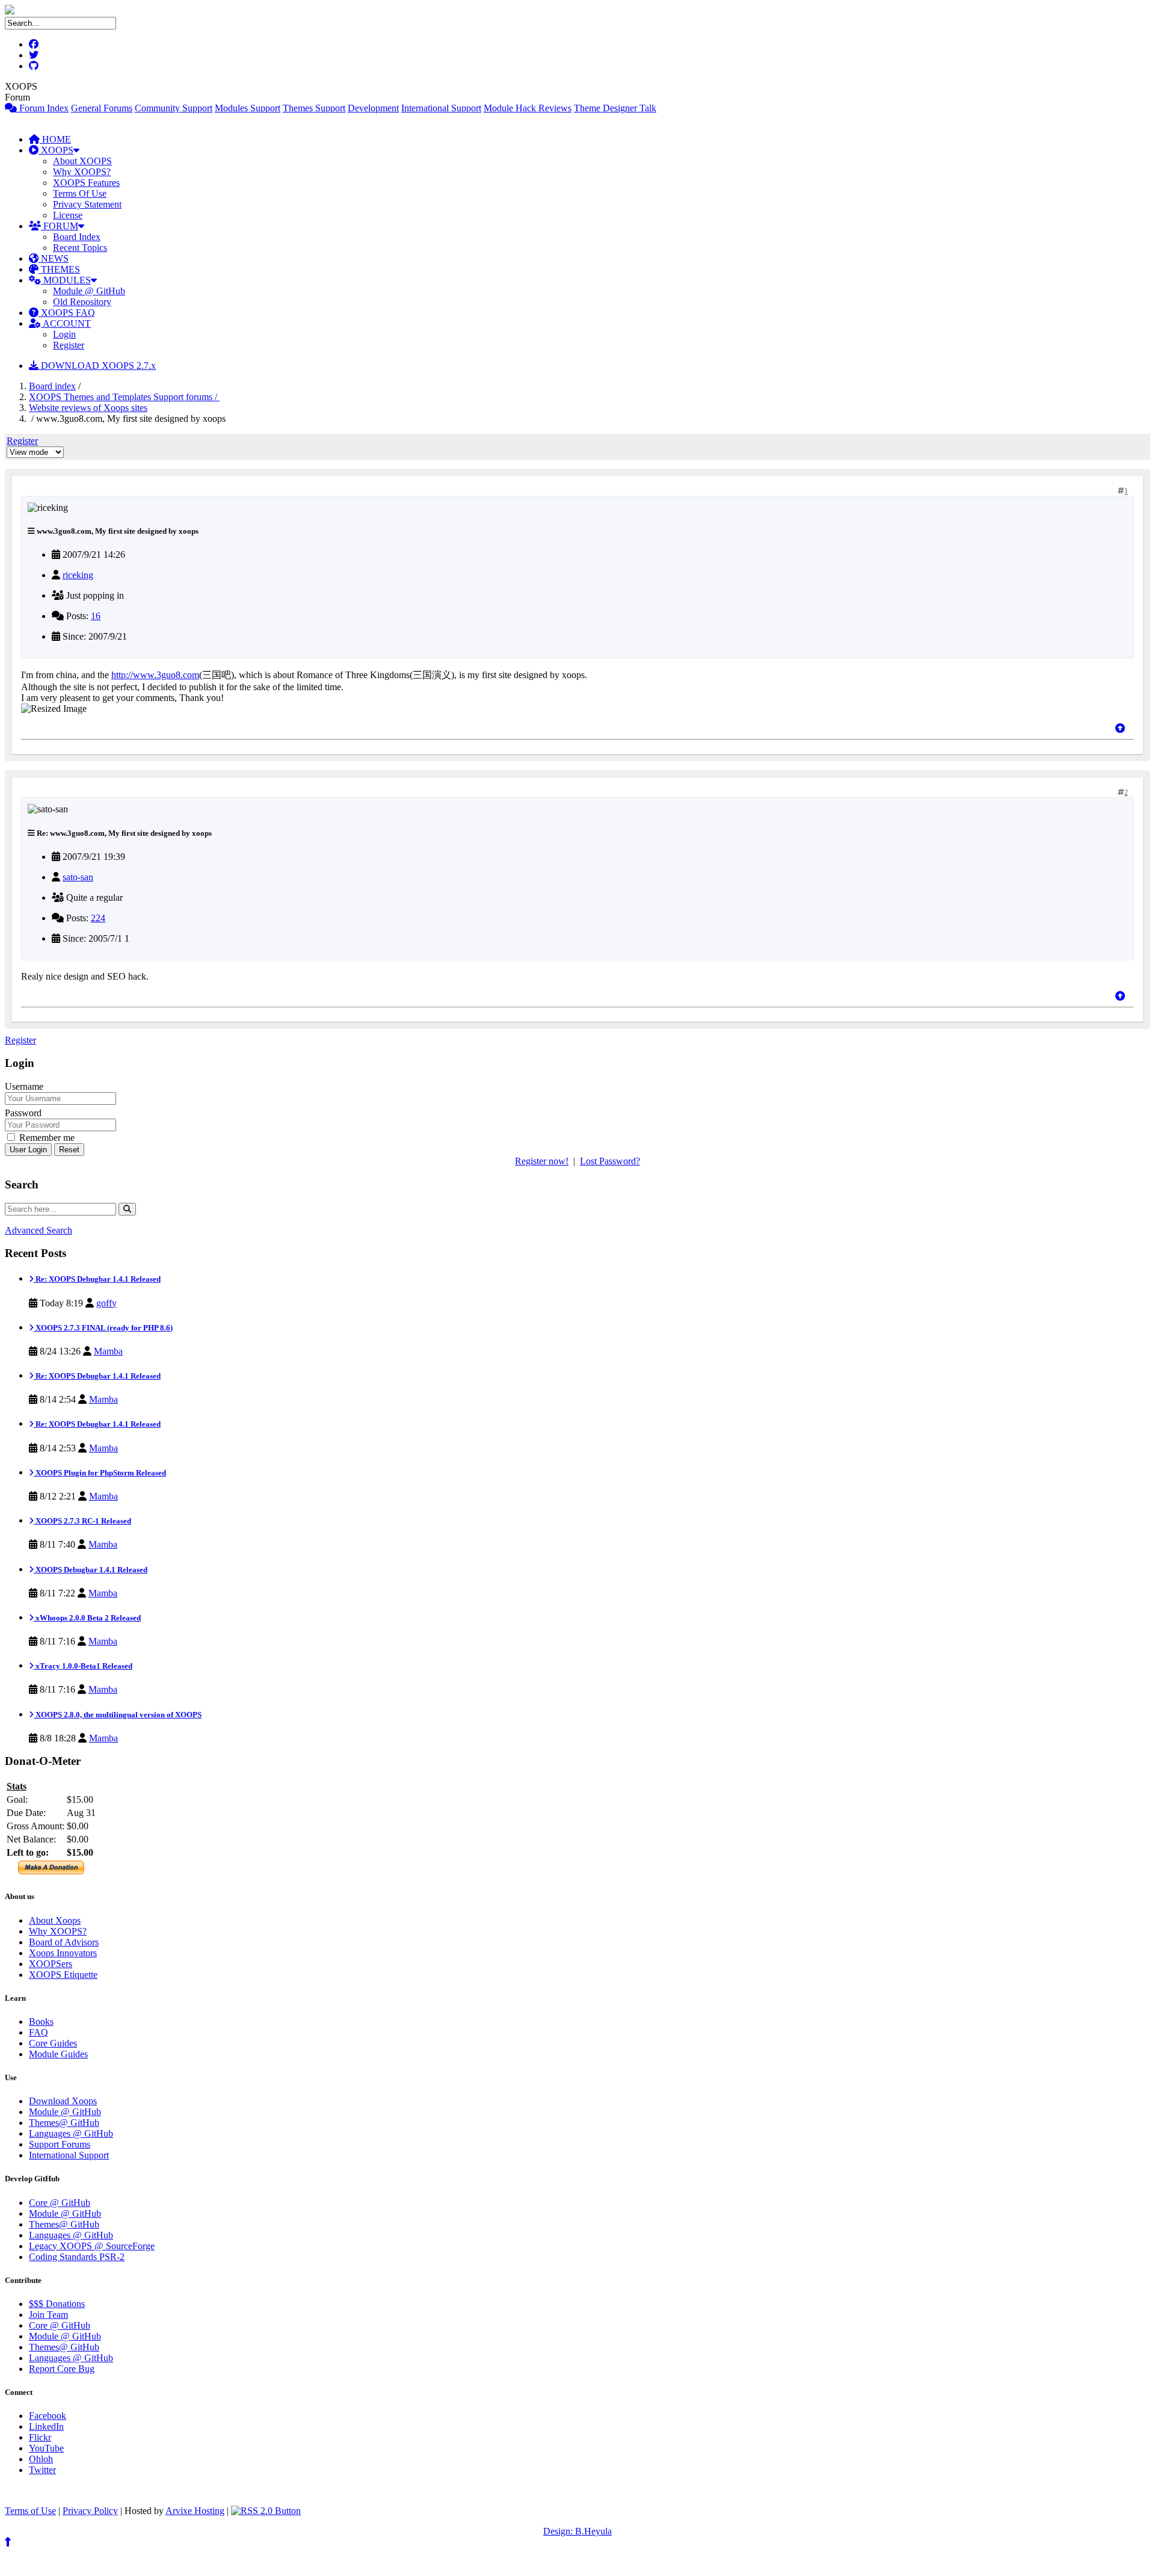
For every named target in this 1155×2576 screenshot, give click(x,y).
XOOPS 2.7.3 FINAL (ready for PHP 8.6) (103, 1328)
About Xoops (55, 1920)
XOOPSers (51, 1964)
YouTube (46, 2448)
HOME (55, 139)
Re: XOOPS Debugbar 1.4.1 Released (97, 1279)
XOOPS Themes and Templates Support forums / (124, 397)
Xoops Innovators (63, 1953)
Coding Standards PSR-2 (77, 2257)
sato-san (78, 877)
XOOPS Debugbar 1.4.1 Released (91, 1570)
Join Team (48, 2315)
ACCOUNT (66, 323)
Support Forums (60, 2144)
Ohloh (41, 2459)
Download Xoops (63, 2101)
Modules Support (248, 108)
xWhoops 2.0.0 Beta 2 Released (87, 1618)
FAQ (38, 2032)
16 (96, 616)
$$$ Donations (57, 2304)
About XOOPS (82, 161)
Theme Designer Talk (615, 108)
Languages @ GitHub (71, 2133)
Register (69, 345)
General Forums (102, 108)
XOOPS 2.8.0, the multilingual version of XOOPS (118, 1715)
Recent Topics (80, 248)
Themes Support (314, 108)
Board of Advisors (64, 1942)
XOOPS (56, 150)
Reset (69, 1150)
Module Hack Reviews (528, 108)
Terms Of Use (80, 193)
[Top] (1120, 728)
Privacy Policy (90, 2511)
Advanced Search (38, 1230)
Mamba (108, 1351)
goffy (106, 1303)
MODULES (66, 280)
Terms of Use (30, 2511)
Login (64, 334)
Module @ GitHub (89, 291)
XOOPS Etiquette (63, 1975)
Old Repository (82, 302)
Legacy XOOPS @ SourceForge (92, 2246)
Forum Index (43, 108)
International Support (441, 108)
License (68, 215)
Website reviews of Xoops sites (88, 408)
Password (23, 1113)
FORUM (60, 226)
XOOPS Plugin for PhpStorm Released (100, 1473)
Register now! (542, 1161)
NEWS (54, 258)
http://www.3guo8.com (155, 675)
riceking (78, 575)
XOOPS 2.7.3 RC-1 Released (82, 1521)
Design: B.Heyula (577, 2531)
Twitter (42, 2470)
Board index (52, 386)
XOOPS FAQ (67, 313)
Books (41, 2022)
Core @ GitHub (60, 2203)
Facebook (48, 2416)
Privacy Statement (87, 204)
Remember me (46, 1138)
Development (373, 108)
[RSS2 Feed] (266, 2511)
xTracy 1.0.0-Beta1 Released (83, 1666)
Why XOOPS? (82, 172)
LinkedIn (46, 2426)
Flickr (40, 2437)
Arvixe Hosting (195, 2511)
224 (98, 918)
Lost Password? (610, 1161)
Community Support (174, 108)
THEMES (59, 269)
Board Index (77, 237)
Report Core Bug (62, 2369)
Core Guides (53, 2043)
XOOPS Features (86, 183)
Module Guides (58, 2054)
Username (24, 1086)
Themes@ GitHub (64, 2123)
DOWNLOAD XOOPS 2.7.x (97, 366)
